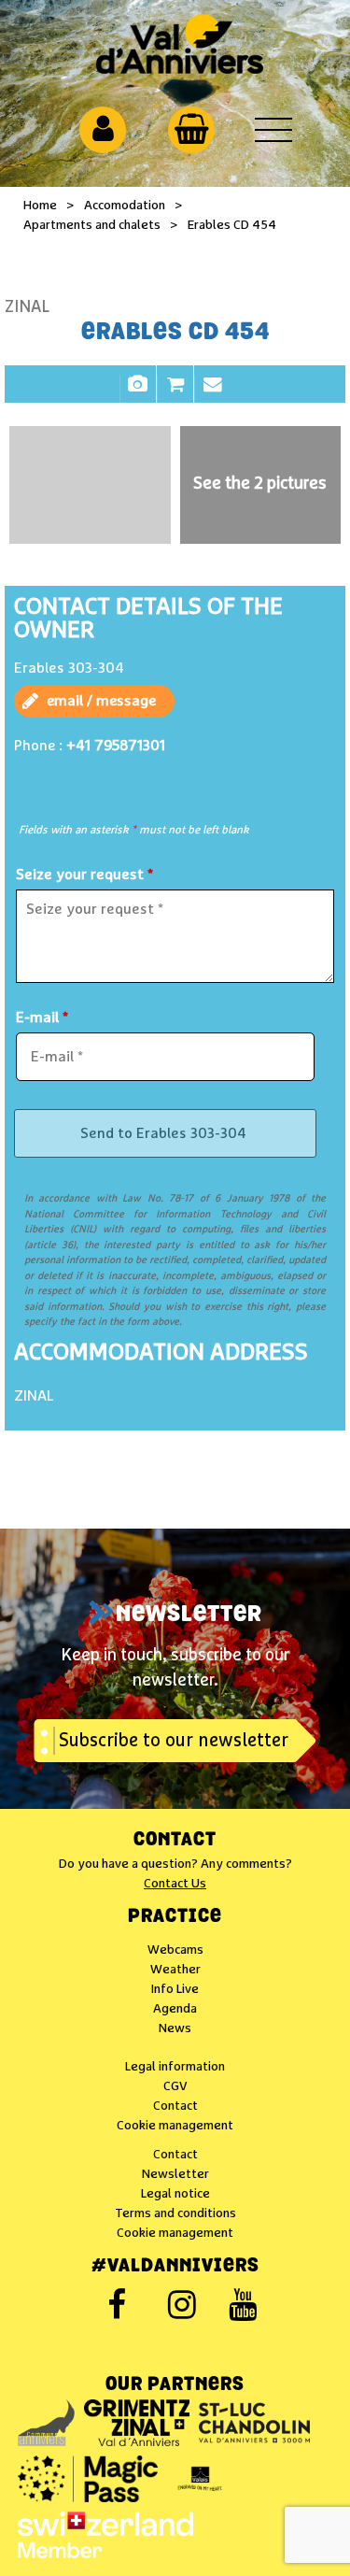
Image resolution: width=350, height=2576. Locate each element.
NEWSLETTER (189, 1615)
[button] (192, 129)
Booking (175, 393)
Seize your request (84, 875)
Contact (213, 393)
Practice (175, 1917)
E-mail (42, 1018)
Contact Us (175, 1884)
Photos (138, 393)
